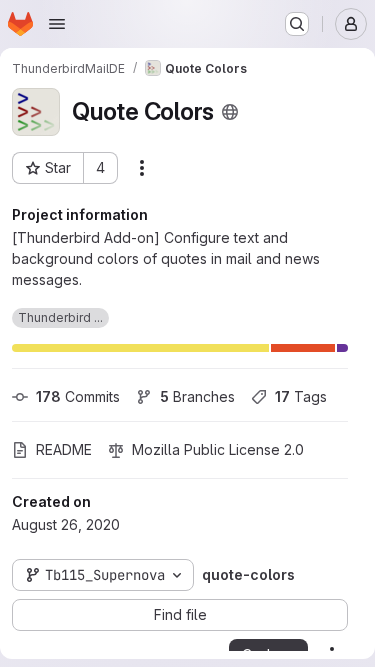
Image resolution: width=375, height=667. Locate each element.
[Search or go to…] (297, 24)
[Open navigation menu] (57, 24)
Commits (78, 396)
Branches (197, 396)
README (64, 449)
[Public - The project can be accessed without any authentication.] (230, 112)
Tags (301, 396)
